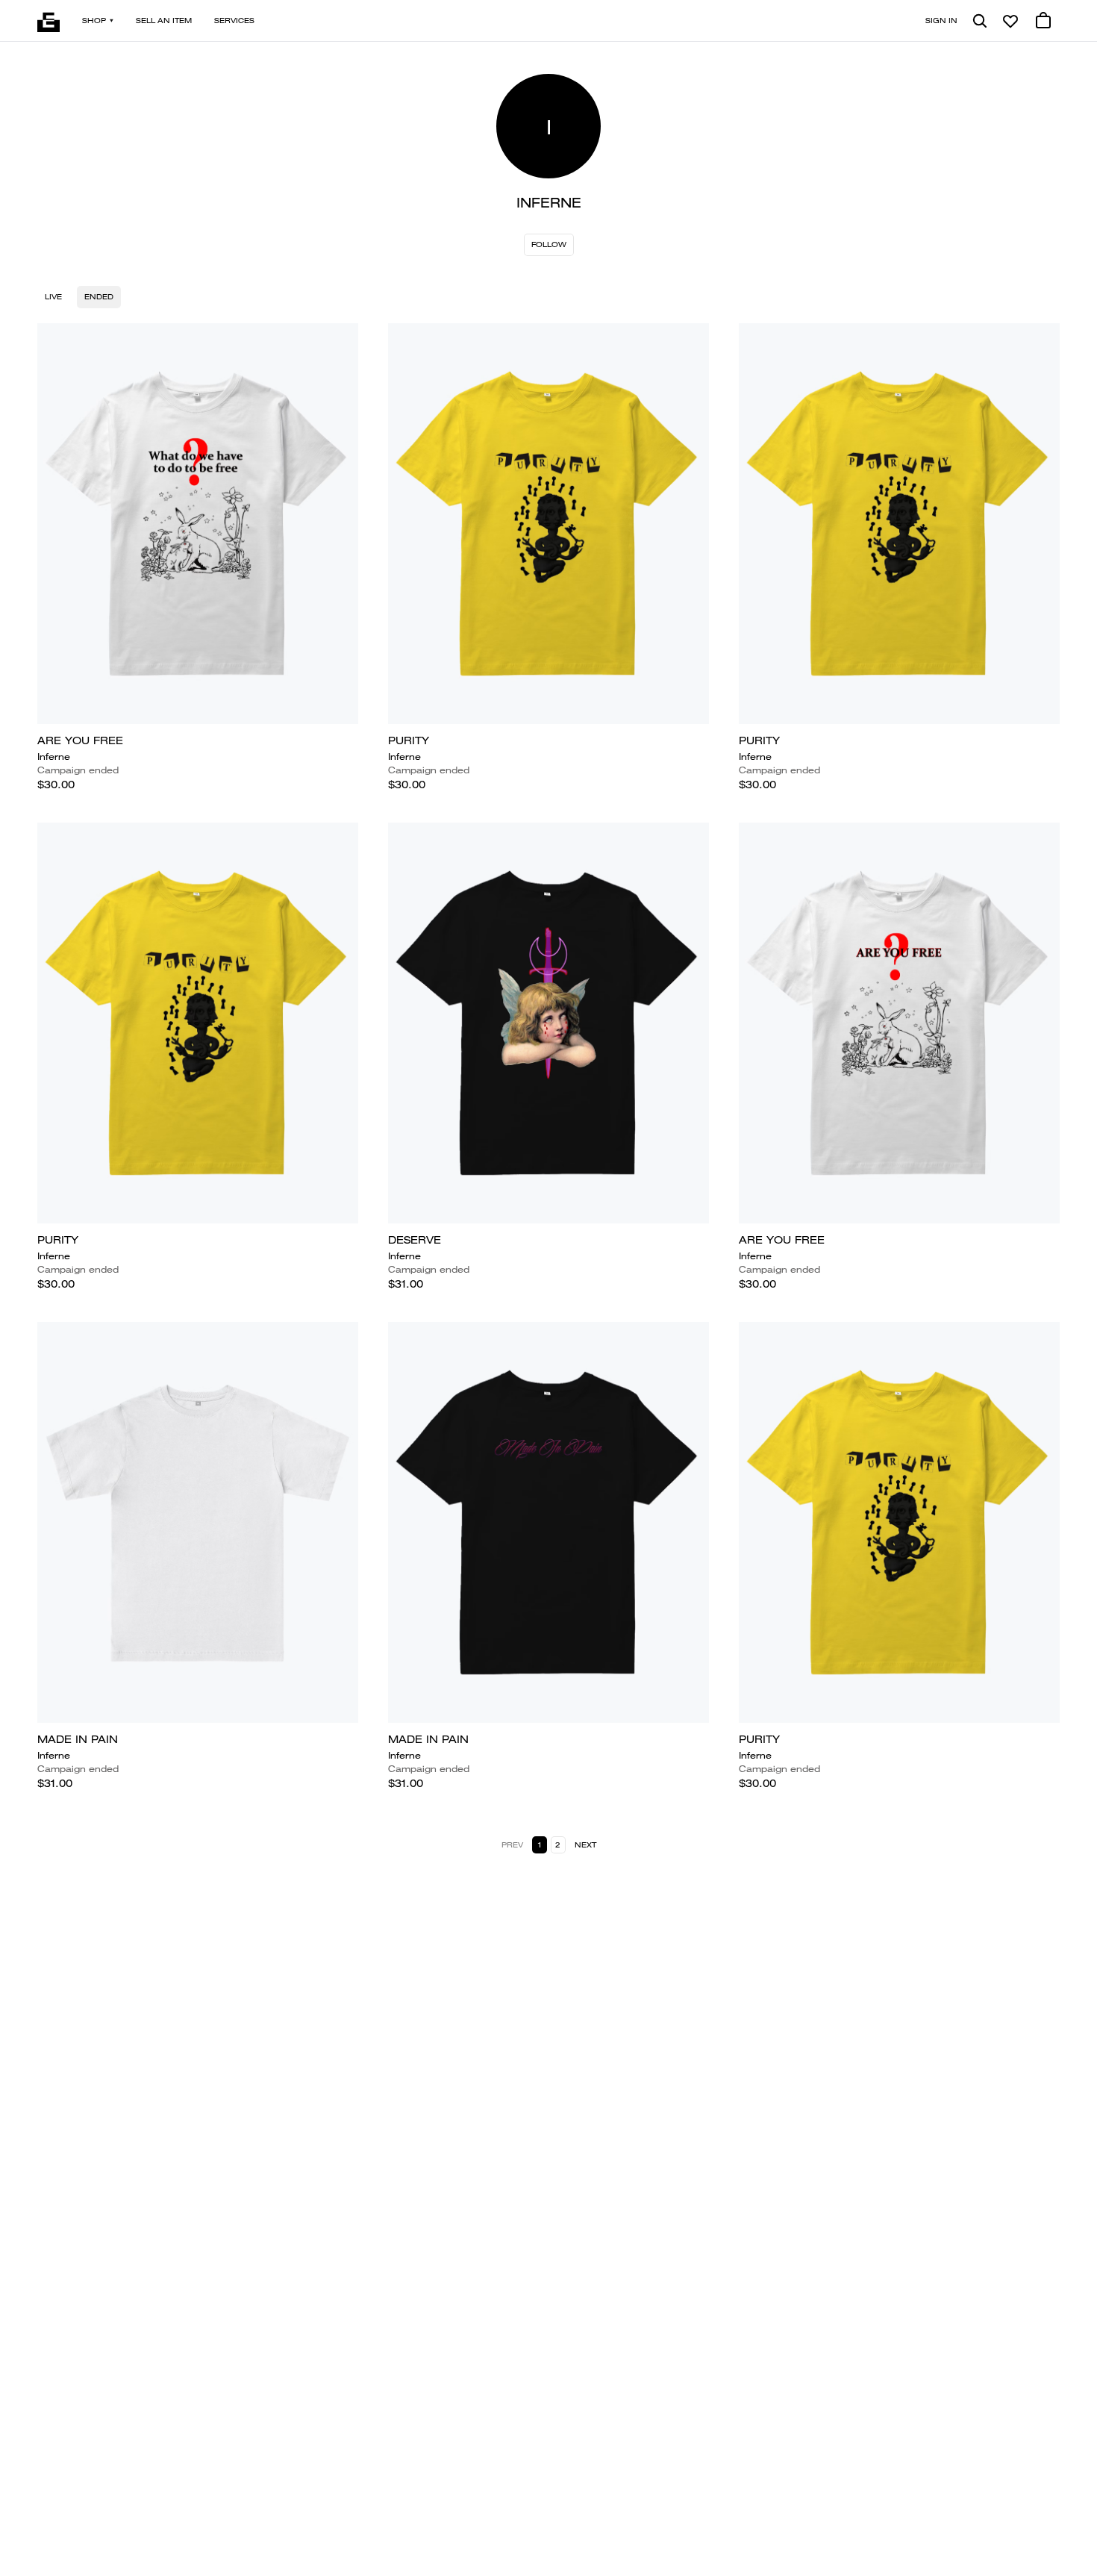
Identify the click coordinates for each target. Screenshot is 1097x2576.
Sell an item (164, 21)
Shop (94, 21)
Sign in (941, 21)
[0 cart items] (1043, 21)
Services (234, 21)
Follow (549, 244)
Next (585, 1845)
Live (53, 297)
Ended (99, 297)
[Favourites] (1010, 21)
